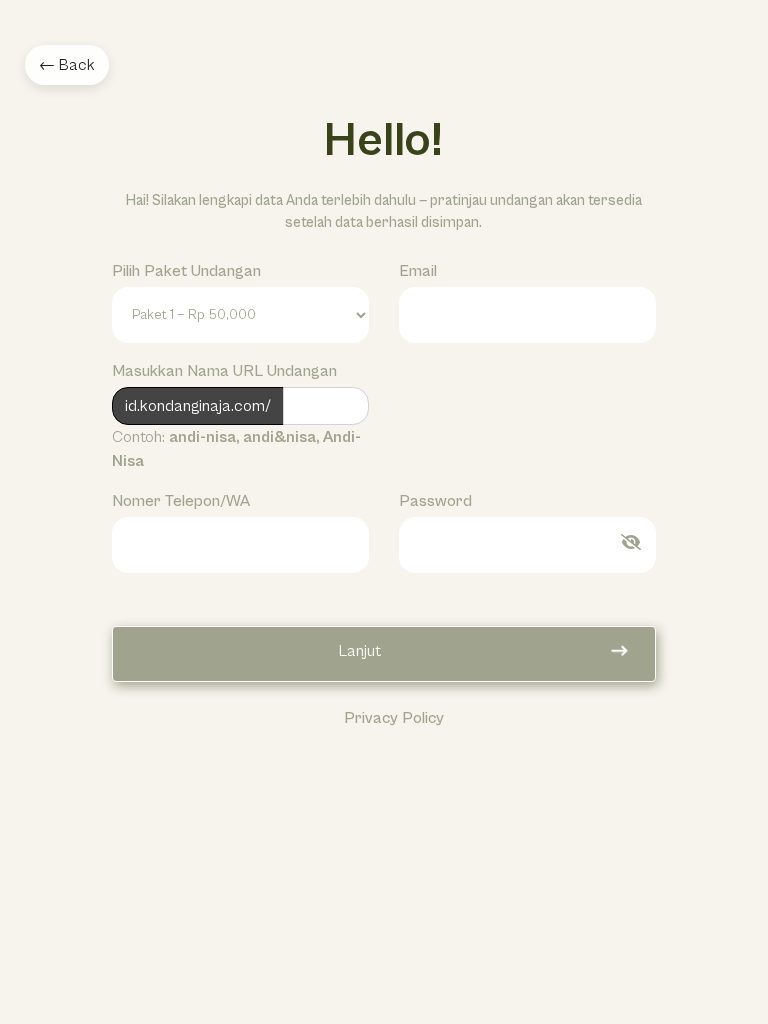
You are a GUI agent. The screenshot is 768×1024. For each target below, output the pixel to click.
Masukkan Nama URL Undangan (224, 371)
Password (435, 501)
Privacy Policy (394, 718)
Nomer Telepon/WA (181, 501)
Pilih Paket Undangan (186, 271)
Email (418, 271)
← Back (67, 65)
